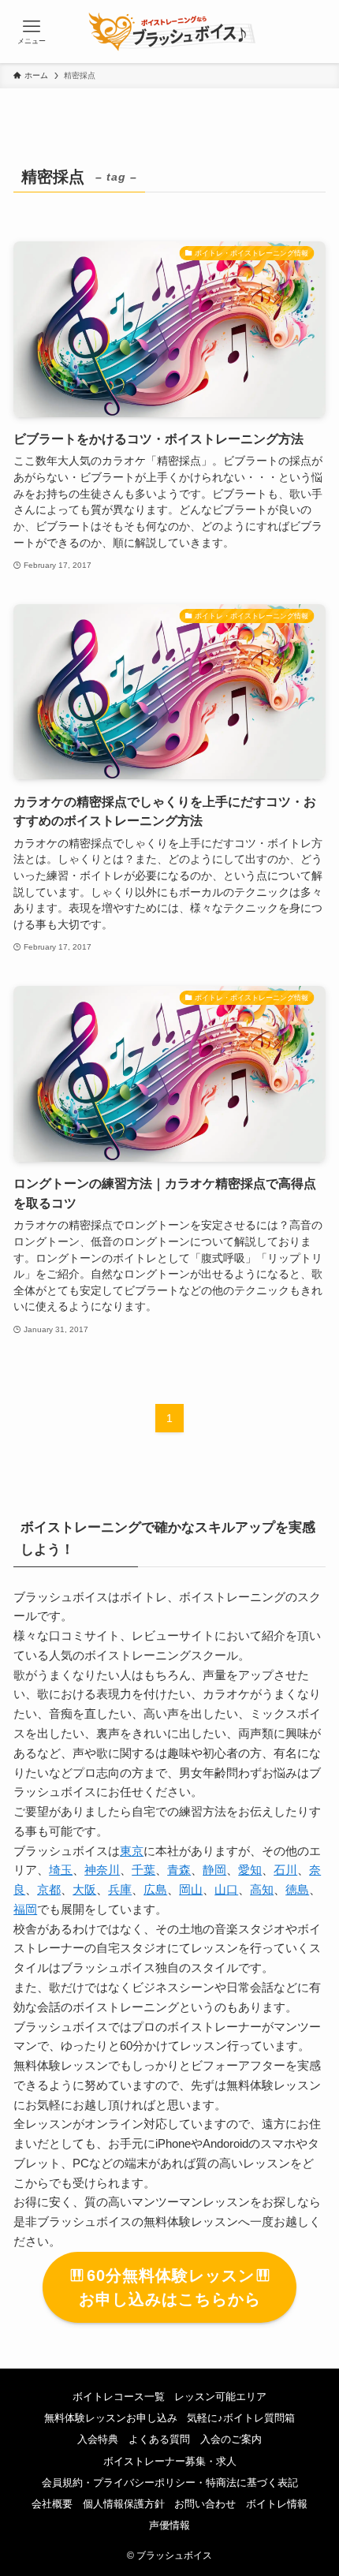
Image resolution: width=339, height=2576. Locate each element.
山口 (226, 1889)
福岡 (25, 1909)
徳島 (297, 1889)
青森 (179, 1870)
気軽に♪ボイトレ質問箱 (241, 2418)
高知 (262, 1889)
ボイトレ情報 (277, 2504)
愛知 (250, 1870)
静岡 (214, 1870)
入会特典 (98, 2439)
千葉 (143, 1870)
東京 (132, 1851)
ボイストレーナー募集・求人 (170, 2461)
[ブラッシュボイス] (170, 32)
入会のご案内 (231, 2439)
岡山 (191, 1889)
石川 (285, 1870)
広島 (155, 1889)
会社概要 (52, 2504)
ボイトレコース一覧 (119, 2397)
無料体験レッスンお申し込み (111, 2418)
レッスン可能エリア (220, 2397)
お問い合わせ (205, 2504)
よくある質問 (159, 2439)
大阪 (84, 1889)
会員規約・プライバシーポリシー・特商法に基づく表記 (170, 2483)
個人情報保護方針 (124, 2504)
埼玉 (61, 1870)
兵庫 (120, 1889)
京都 (49, 1889)
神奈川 (102, 1870)
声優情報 (169, 2525)
